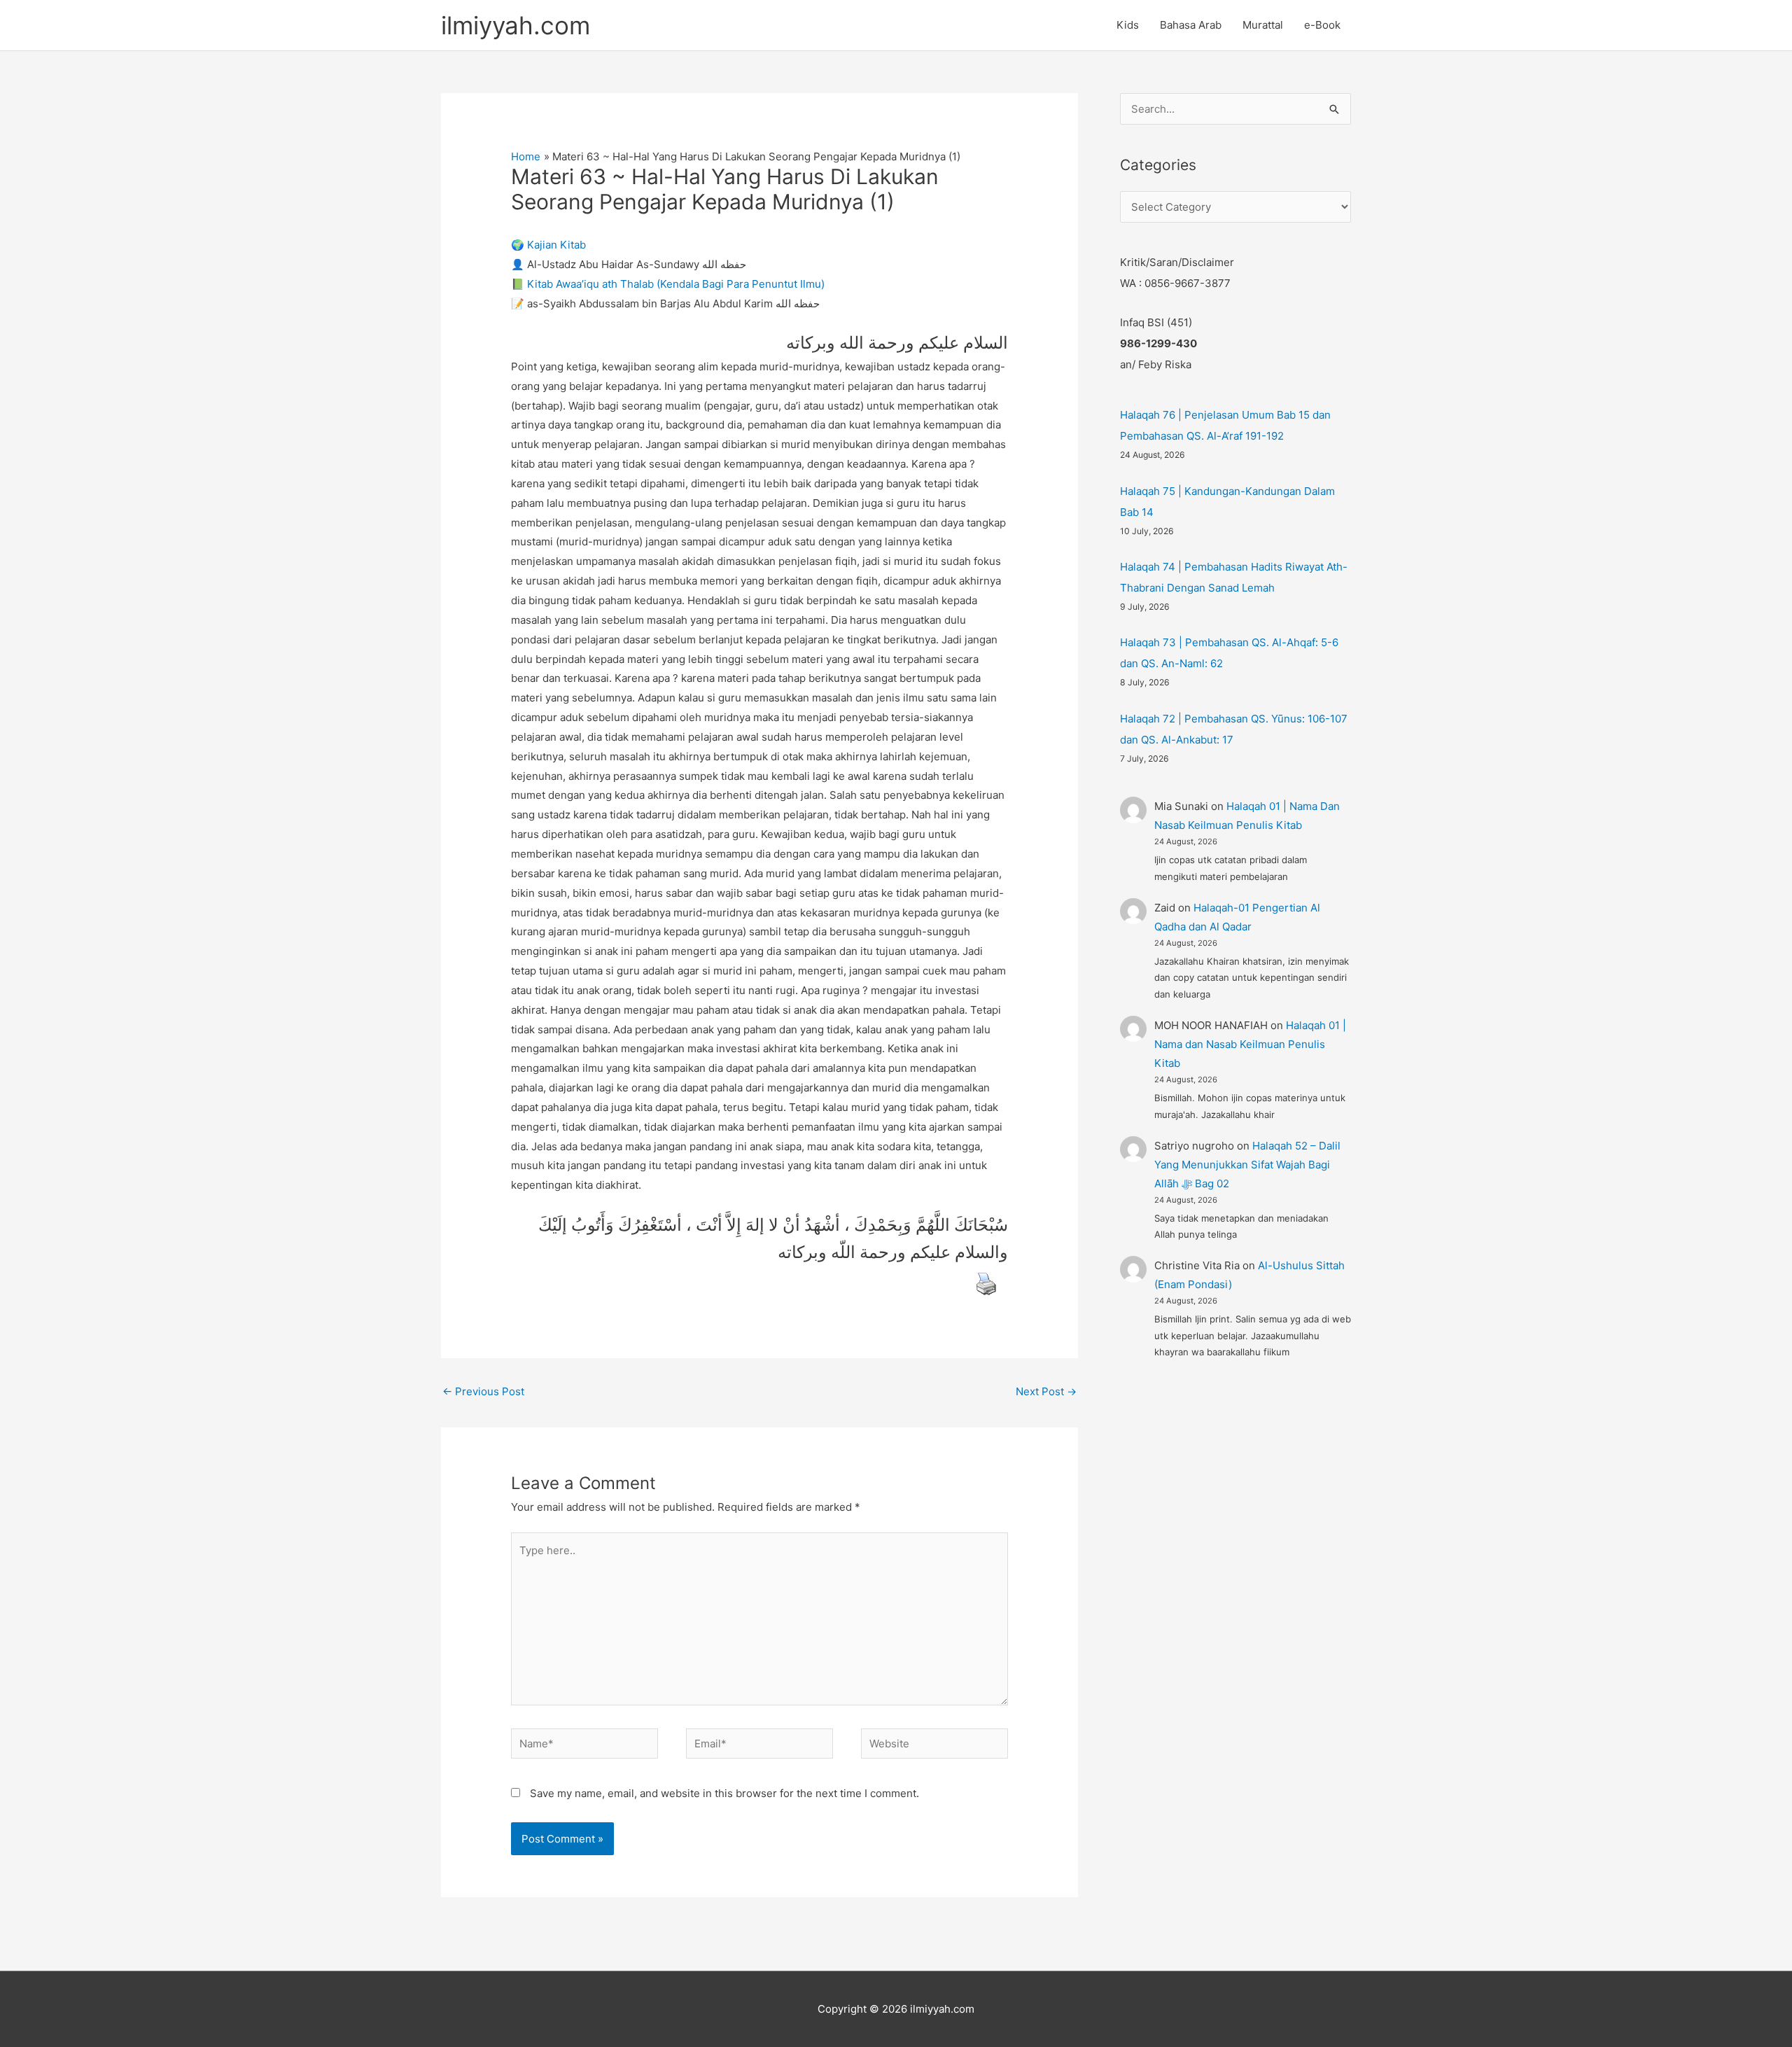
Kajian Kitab (556, 245)
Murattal (1263, 25)
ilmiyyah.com (516, 25)
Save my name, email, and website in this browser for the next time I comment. (724, 1793)
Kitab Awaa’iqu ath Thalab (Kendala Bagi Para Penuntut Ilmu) (676, 284)
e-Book (1322, 25)
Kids (1128, 25)
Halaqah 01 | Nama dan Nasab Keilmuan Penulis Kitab (1250, 1044)
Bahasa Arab (1191, 25)
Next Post (1046, 1391)
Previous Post (483, 1391)
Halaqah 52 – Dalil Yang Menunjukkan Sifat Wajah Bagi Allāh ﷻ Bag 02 (1247, 1165)
